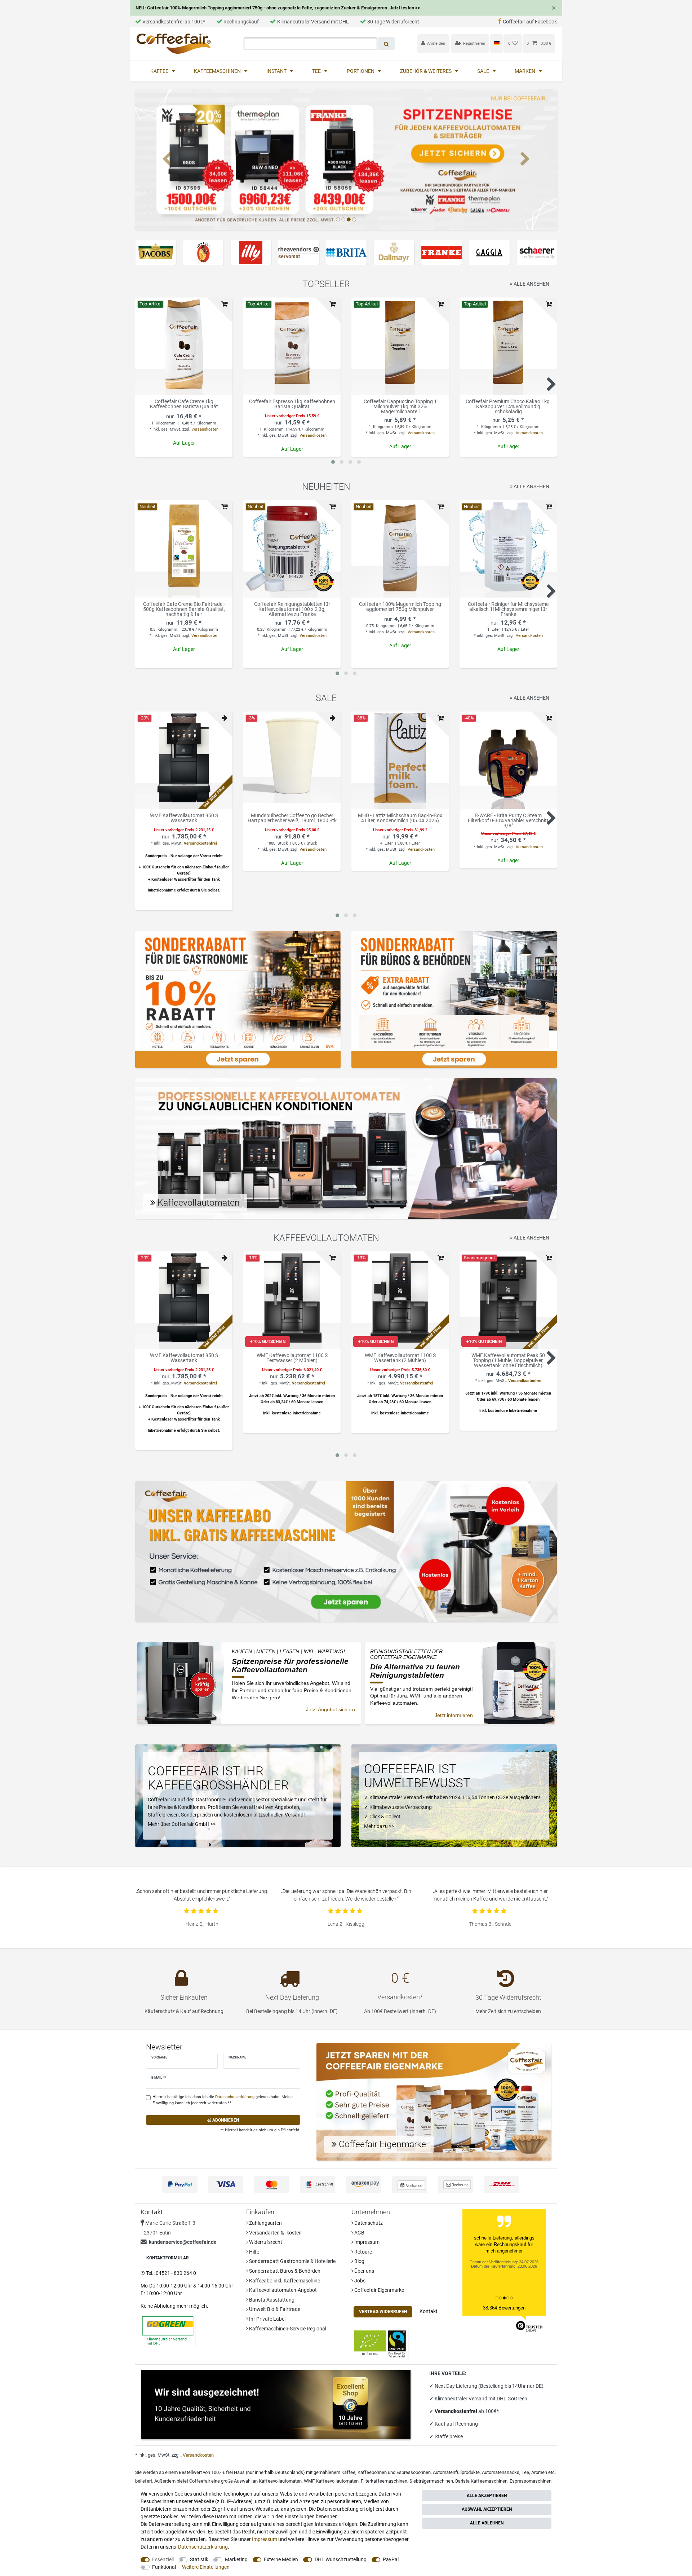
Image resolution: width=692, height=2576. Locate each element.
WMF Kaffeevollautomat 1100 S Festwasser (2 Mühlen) (292, 1358)
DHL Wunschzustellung (341, 2559)
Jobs (359, 2281)
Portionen (361, 71)
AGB (359, 2233)
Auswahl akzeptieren (487, 2509)
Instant (277, 71)
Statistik (199, 2559)
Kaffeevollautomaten (280, 2481)
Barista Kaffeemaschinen (481, 2481)
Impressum (366, 2242)
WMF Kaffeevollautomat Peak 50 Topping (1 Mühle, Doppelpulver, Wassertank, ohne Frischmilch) (508, 1360)
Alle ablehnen (487, 2523)
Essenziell (163, 2559)
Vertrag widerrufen (383, 2312)
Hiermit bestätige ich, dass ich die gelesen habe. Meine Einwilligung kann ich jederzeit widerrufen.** (223, 2100)
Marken (525, 71)
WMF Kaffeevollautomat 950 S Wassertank (184, 818)
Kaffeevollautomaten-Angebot (282, 2290)
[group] (184, 346)
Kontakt (429, 2311)
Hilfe (254, 2252)
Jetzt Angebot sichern (331, 1709)
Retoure (363, 2252)
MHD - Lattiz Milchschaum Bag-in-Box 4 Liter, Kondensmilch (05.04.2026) (400, 818)
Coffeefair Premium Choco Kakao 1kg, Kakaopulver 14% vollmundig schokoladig (508, 406)
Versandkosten (205, 429)
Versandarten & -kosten (275, 2233)
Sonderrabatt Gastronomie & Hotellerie (292, 2261)
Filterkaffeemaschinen (384, 2481)
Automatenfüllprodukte (456, 2472)
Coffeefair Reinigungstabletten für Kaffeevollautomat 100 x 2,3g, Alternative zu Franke (292, 609)
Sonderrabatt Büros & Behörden (284, 2271)
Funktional (164, 2567)
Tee (317, 71)
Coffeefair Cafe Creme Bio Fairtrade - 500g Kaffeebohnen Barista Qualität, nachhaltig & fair (184, 609)
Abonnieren (225, 2120)
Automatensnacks (501, 2472)
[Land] (496, 43)
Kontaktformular (168, 2258)
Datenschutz (368, 2223)
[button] (167, 159)
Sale (484, 71)
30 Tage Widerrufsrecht (393, 22)
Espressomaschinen (531, 2481)
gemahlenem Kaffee (334, 2472)
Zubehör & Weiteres (426, 71)
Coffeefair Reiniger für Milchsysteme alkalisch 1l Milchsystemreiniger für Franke (508, 609)
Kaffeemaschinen (218, 71)
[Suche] (386, 44)
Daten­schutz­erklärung (203, 2547)
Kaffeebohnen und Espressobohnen (394, 2472)
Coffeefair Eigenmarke (379, 2290)
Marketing (236, 2559)
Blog (359, 2261)
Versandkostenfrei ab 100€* (174, 22)
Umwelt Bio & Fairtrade (274, 2309)
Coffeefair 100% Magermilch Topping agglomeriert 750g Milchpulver (400, 607)
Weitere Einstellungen (206, 2567)
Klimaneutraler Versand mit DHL (313, 22)
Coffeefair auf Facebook (530, 22)
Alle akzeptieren (487, 2496)
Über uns (364, 2271)
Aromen (539, 2472)
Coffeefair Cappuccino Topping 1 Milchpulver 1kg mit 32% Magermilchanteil (400, 406)
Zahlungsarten (265, 2223)
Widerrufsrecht (265, 2242)
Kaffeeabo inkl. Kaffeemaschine (284, 2281)
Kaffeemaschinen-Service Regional (287, 2329)
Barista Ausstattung (271, 2300)
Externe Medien (281, 2559)
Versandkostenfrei (200, 843)
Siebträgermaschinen (431, 2481)
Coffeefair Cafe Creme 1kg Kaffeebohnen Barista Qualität (184, 404)
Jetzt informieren (454, 1715)
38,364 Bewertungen (504, 2308)
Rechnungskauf (241, 22)
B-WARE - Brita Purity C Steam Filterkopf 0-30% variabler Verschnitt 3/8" (508, 820)
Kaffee (160, 71)
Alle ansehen (531, 284)
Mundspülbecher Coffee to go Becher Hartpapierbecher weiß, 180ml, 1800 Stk (292, 818)
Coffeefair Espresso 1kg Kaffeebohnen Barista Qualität (292, 404)
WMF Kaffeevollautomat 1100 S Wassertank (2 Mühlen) (400, 1358)
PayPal (391, 2559)
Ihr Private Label (267, 2319)
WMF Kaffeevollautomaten (331, 2481)
